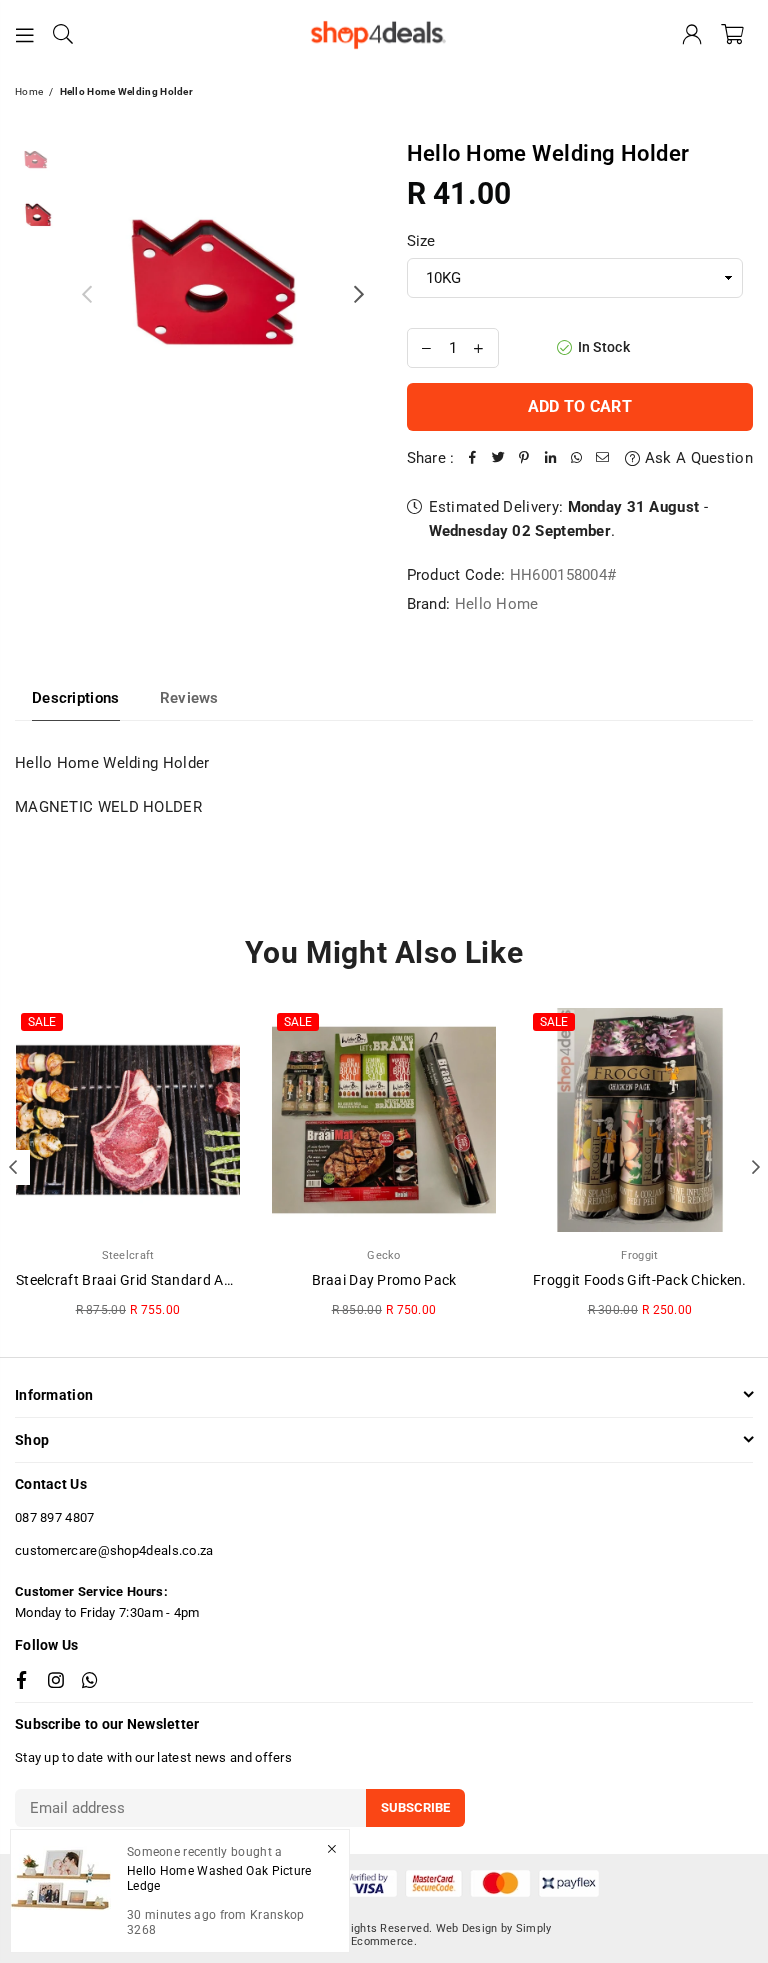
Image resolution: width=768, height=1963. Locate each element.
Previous (86, 293)
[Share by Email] (603, 458)
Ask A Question (697, 458)
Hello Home (497, 604)
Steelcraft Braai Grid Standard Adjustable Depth (170, 1280)
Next (359, 293)
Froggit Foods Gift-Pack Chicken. (640, 1280)
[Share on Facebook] (473, 458)
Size (421, 241)
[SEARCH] (63, 35)
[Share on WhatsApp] (577, 458)
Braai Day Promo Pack (384, 1280)
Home (29, 91)
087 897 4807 (55, 1517)
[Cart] (732, 35)
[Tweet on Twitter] (499, 458)
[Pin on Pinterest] (525, 458)
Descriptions (76, 698)
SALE (42, 1022)
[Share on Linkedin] (551, 458)
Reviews (189, 698)
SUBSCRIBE (415, 1807)
